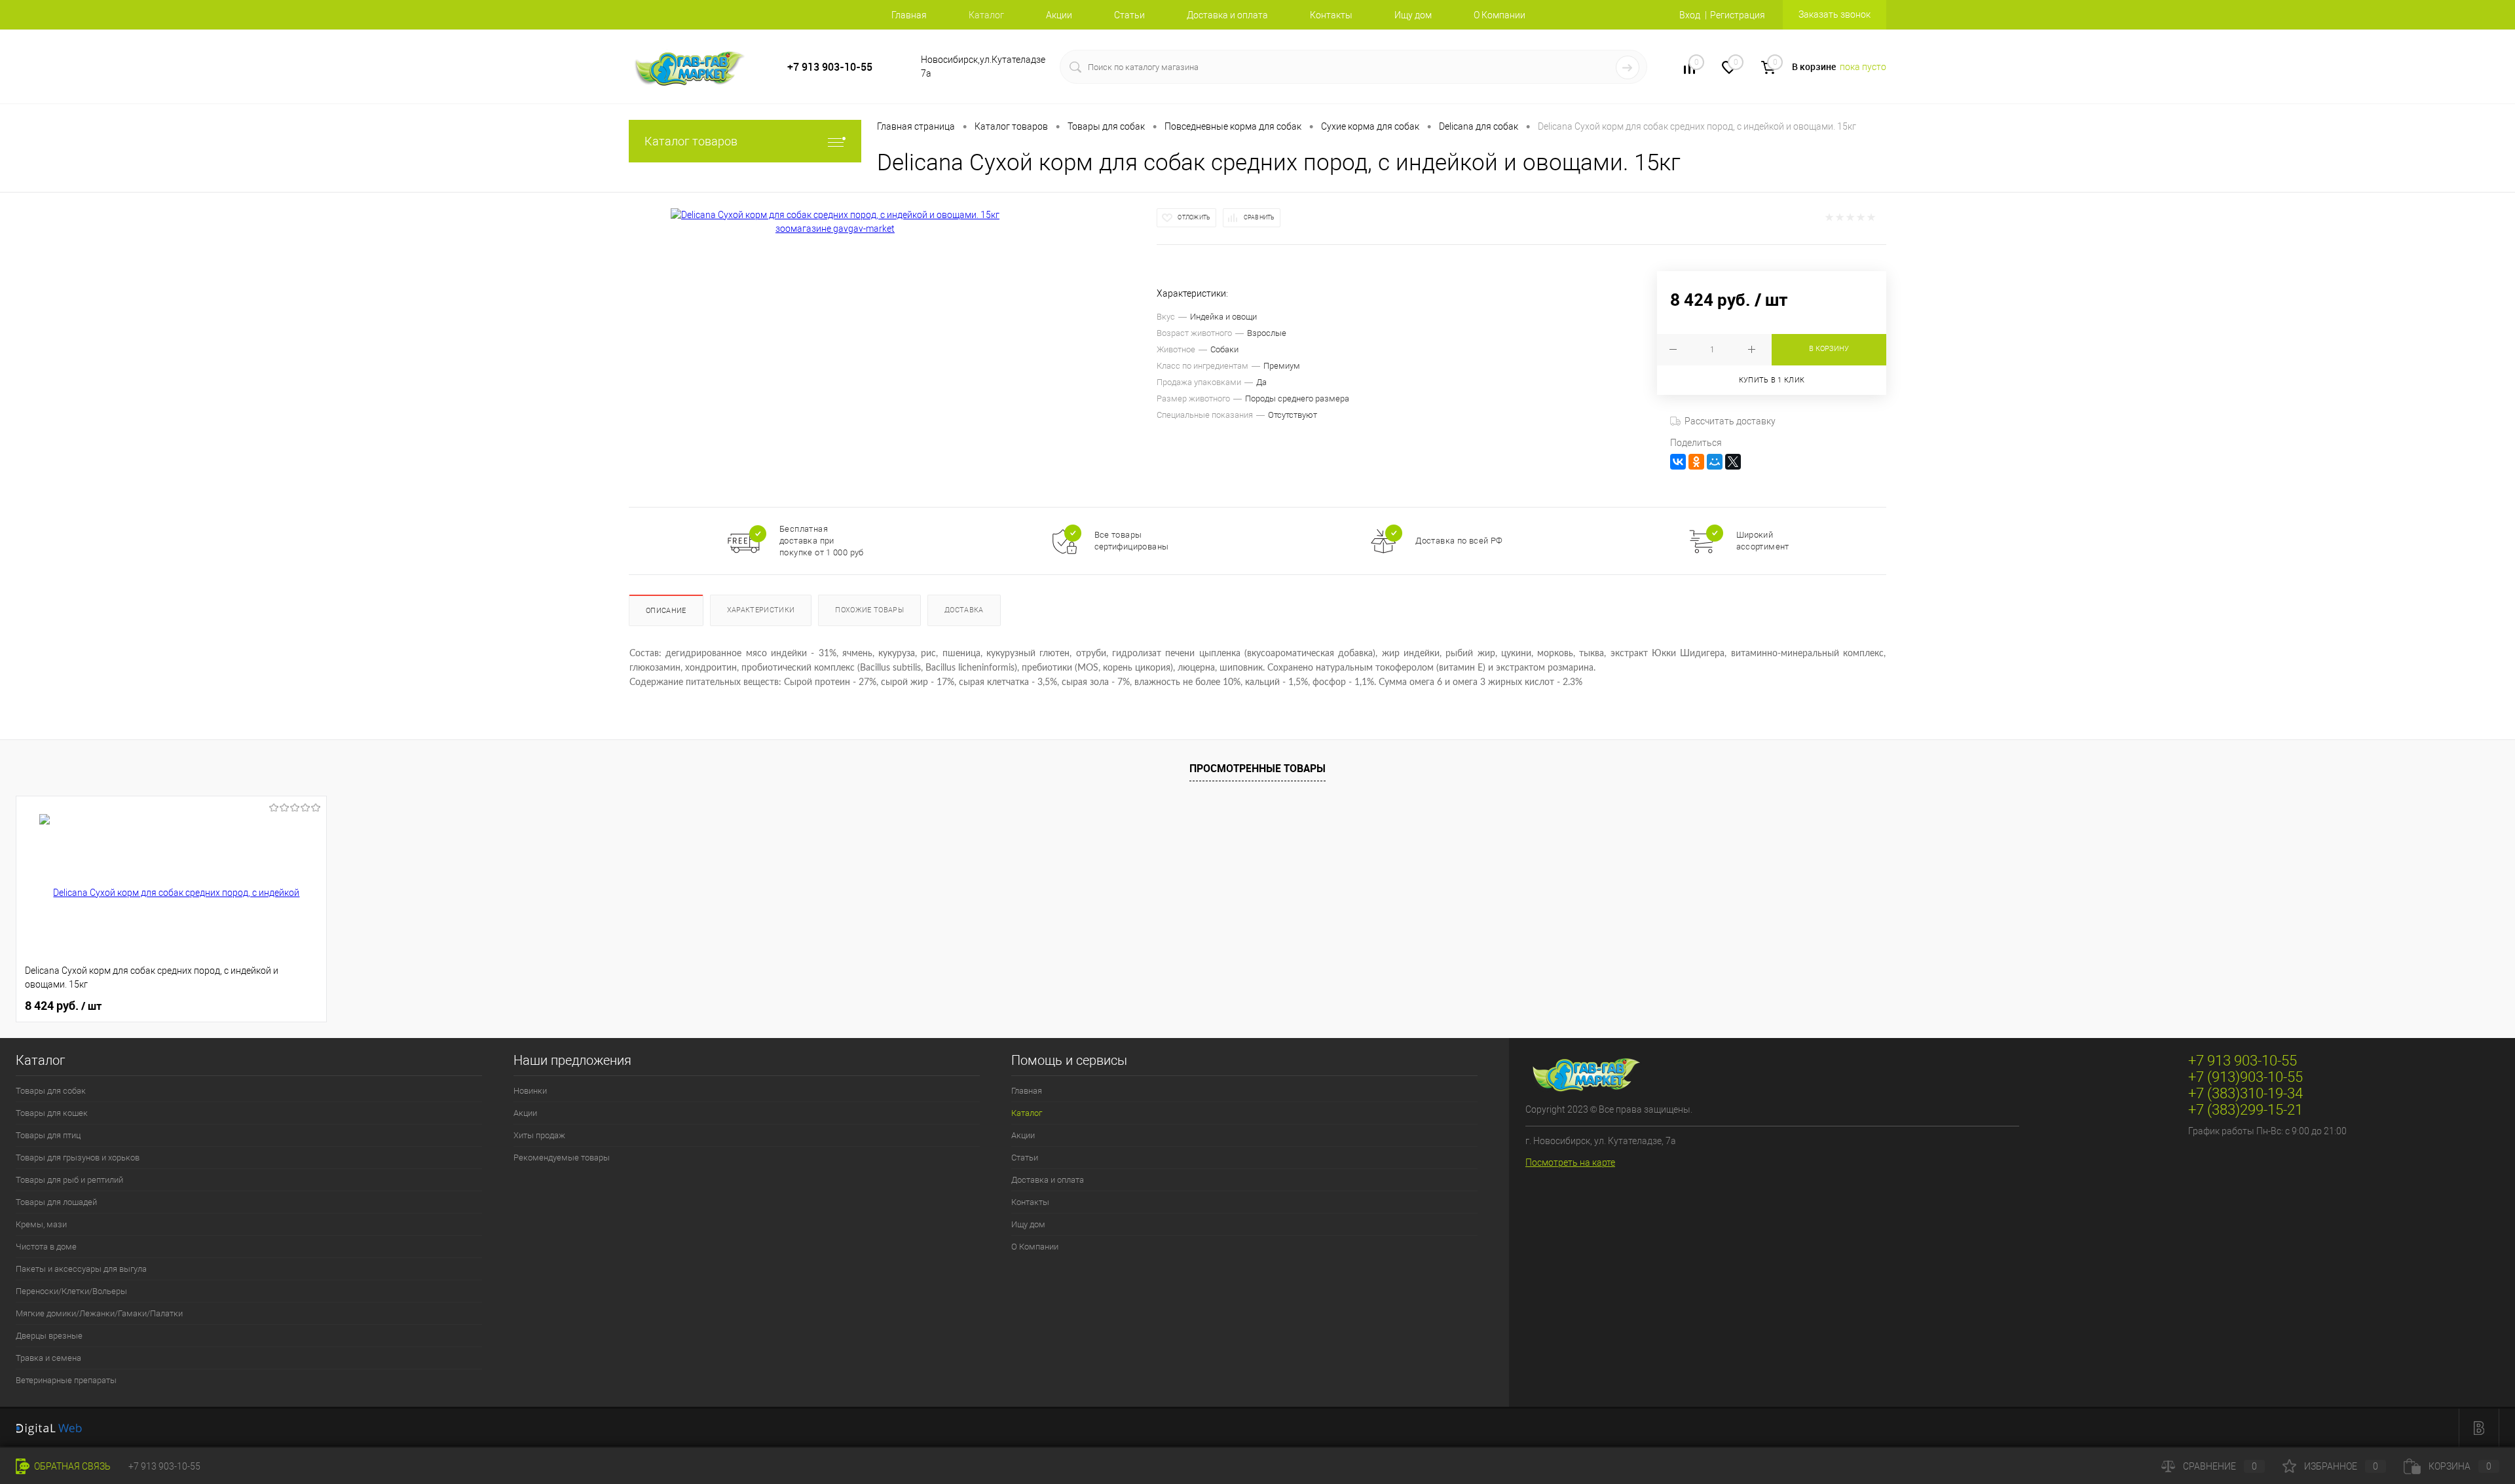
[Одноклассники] (1696, 462)
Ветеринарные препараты (66, 1380)
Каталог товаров (691, 141)
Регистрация (1738, 15)
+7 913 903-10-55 (830, 67)
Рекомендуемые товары (562, 1158)
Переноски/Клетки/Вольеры (71, 1291)
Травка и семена (48, 1358)
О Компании (1500, 15)
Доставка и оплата (1227, 15)
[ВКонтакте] (1678, 462)
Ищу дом (1413, 15)
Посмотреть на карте (1570, 1162)
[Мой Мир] (1715, 462)
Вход (1690, 15)
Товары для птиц (48, 1135)
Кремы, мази (41, 1224)
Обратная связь (71, 1466)
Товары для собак (51, 1091)
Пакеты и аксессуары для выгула (81, 1269)
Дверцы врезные (49, 1336)
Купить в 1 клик (1772, 380)
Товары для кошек (52, 1113)
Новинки (530, 1091)
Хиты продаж (539, 1135)
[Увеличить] (835, 222)
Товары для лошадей (56, 1202)
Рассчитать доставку (1730, 421)
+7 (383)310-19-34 (2245, 1093)
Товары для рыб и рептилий (69, 1180)
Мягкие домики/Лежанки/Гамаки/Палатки (99, 1313)
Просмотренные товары (1257, 768)
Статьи (1129, 15)
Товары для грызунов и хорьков (78, 1158)
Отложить (1194, 217)
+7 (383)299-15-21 (2245, 1110)
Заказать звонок (1835, 14)
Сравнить (1259, 217)
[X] (1733, 462)
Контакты (1331, 15)
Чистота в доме (46, 1247)
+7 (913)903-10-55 (2245, 1077)
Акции (1059, 15)
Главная (909, 15)
